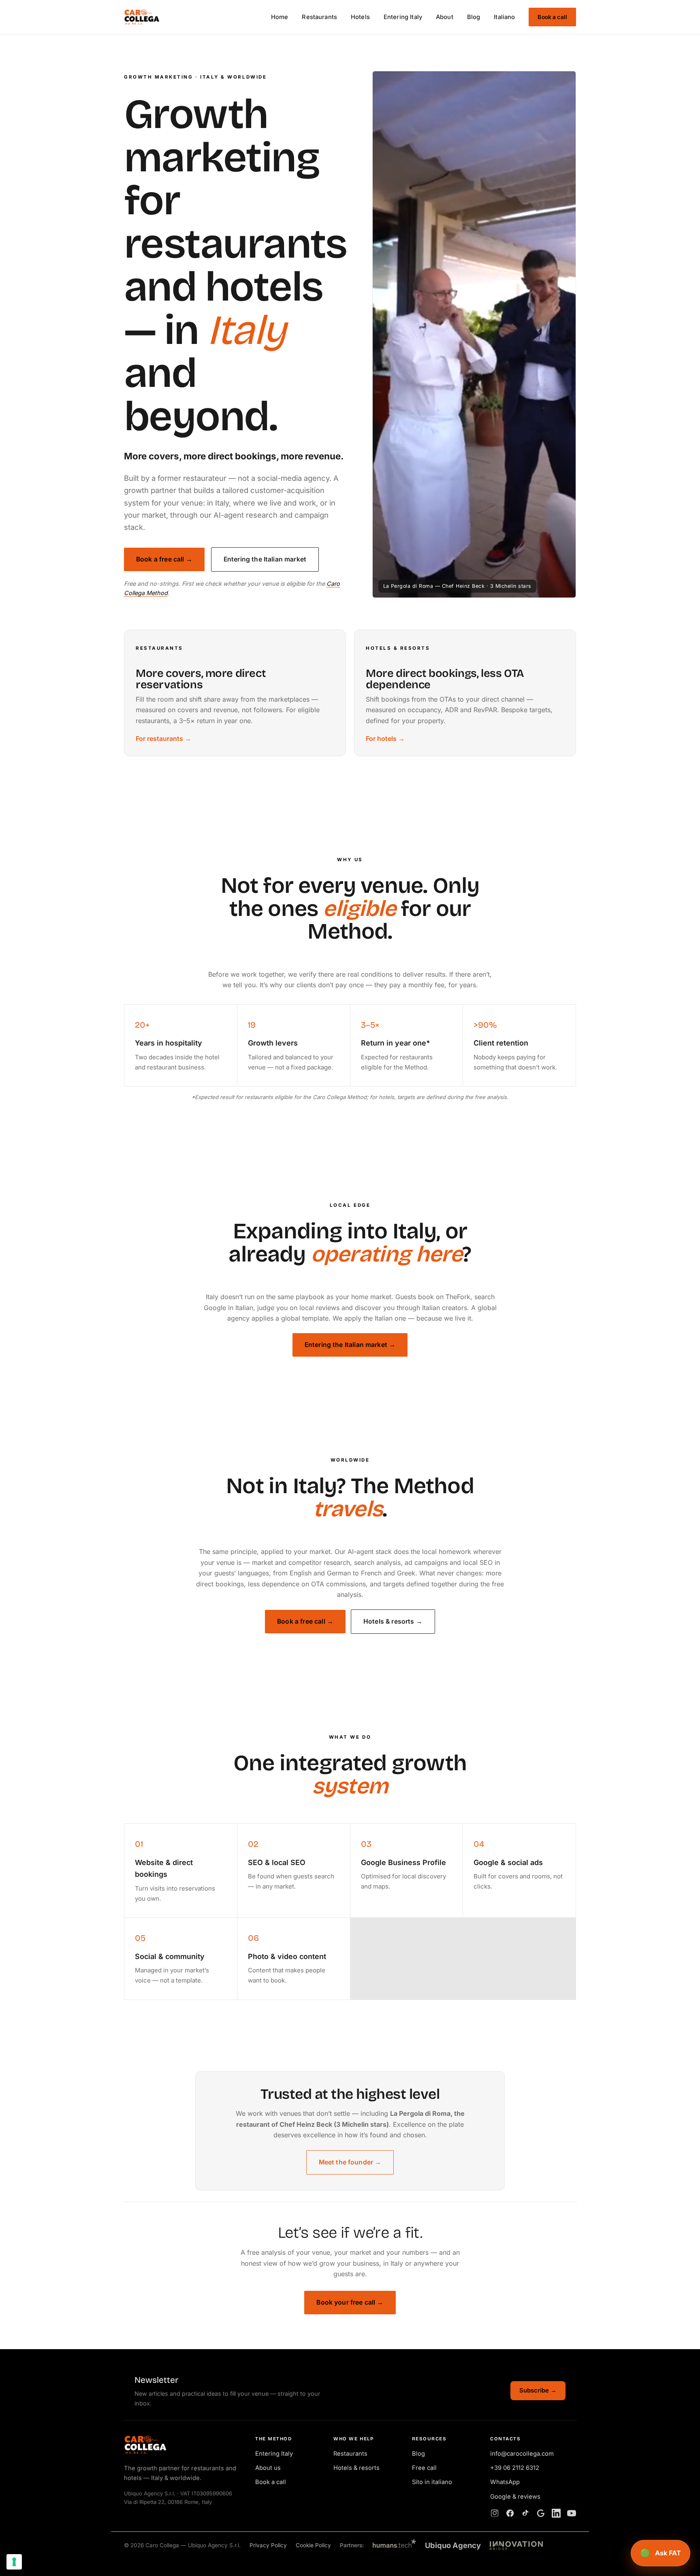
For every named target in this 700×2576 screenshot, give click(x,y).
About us (268, 2468)
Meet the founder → (350, 2162)
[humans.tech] (394, 2545)
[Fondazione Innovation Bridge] (516, 2546)
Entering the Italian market (265, 559)
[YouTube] (572, 2513)
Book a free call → (164, 559)
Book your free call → (350, 2302)
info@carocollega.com (522, 2454)
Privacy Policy (268, 2545)
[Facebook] (510, 2513)
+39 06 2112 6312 (515, 2468)
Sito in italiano (432, 2482)
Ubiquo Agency (453, 2545)
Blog (474, 17)
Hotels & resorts (356, 2468)
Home (280, 17)
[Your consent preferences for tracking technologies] (14, 2562)
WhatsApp (505, 2482)
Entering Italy (403, 17)
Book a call (552, 17)
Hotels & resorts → (393, 1621)
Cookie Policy (313, 2545)
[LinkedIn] (556, 2513)
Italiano (504, 17)
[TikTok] (525, 2513)
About (445, 17)
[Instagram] (495, 2513)
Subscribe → (538, 2390)
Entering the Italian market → (350, 1345)
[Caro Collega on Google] (541, 2513)
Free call (424, 2468)
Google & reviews (515, 2497)
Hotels (360, 17)
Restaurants (319, 17)
